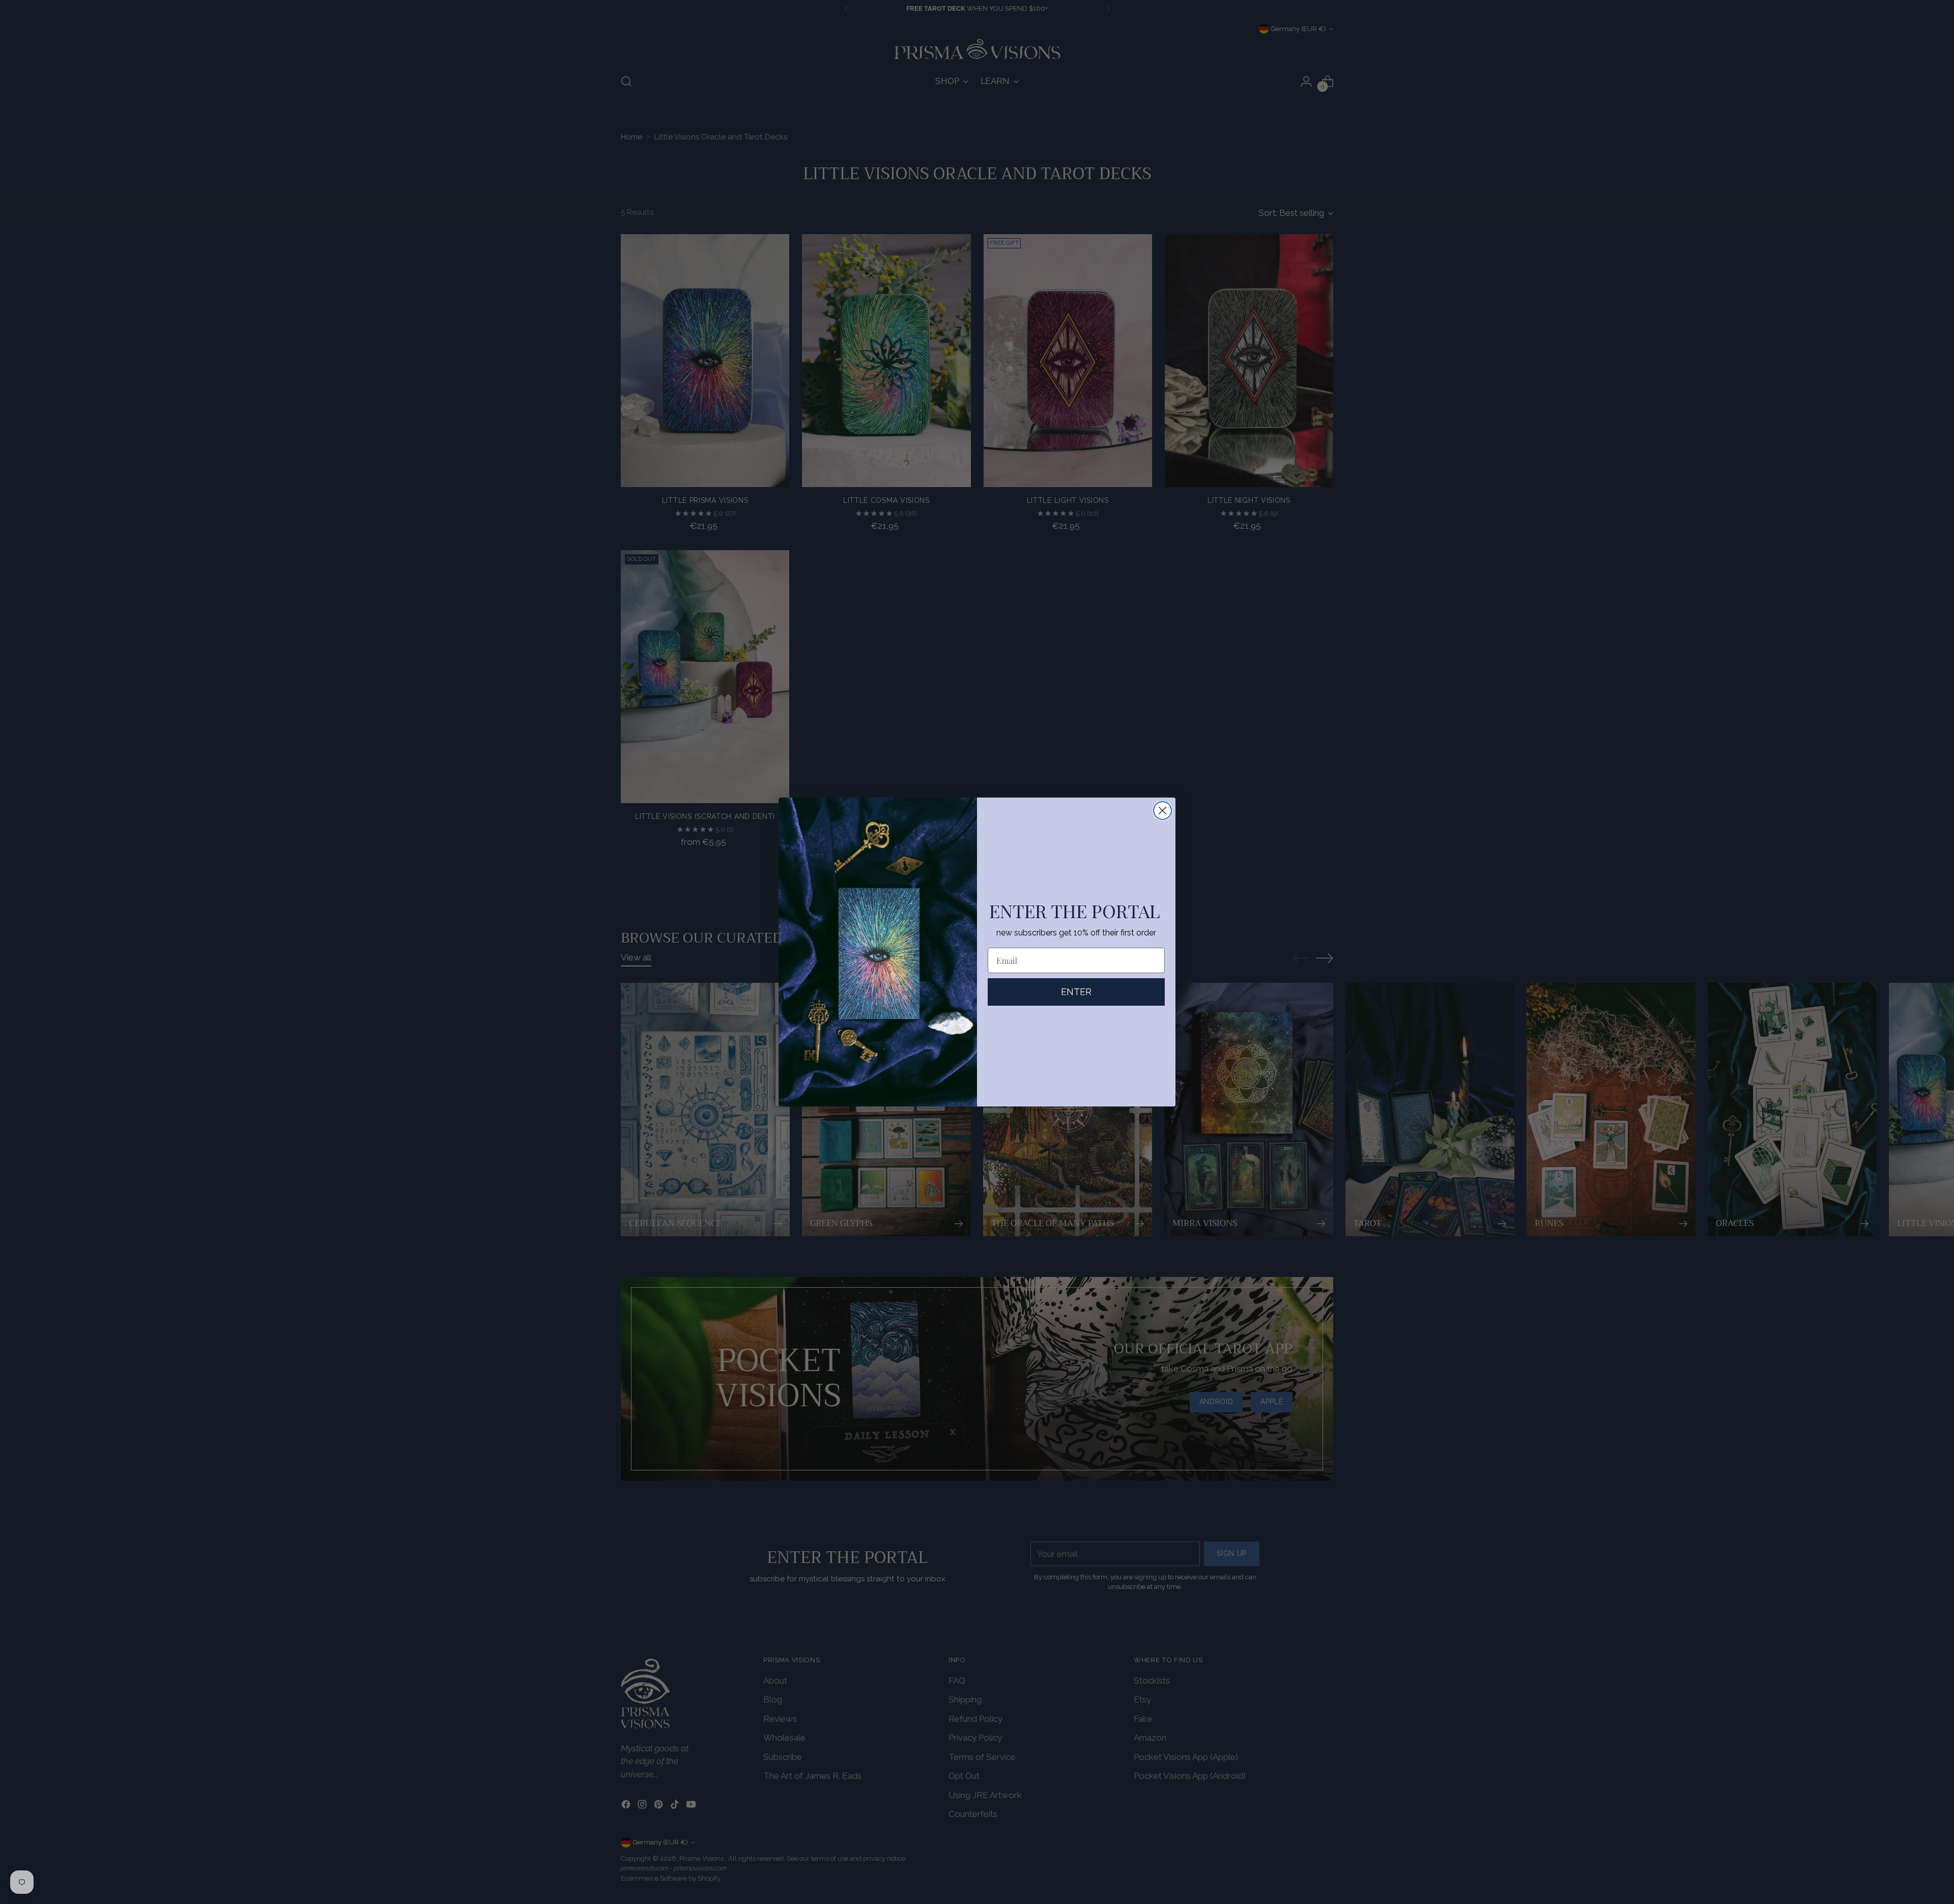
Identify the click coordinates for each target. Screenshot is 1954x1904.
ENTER (1076, 992)
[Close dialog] (1162, 811)
